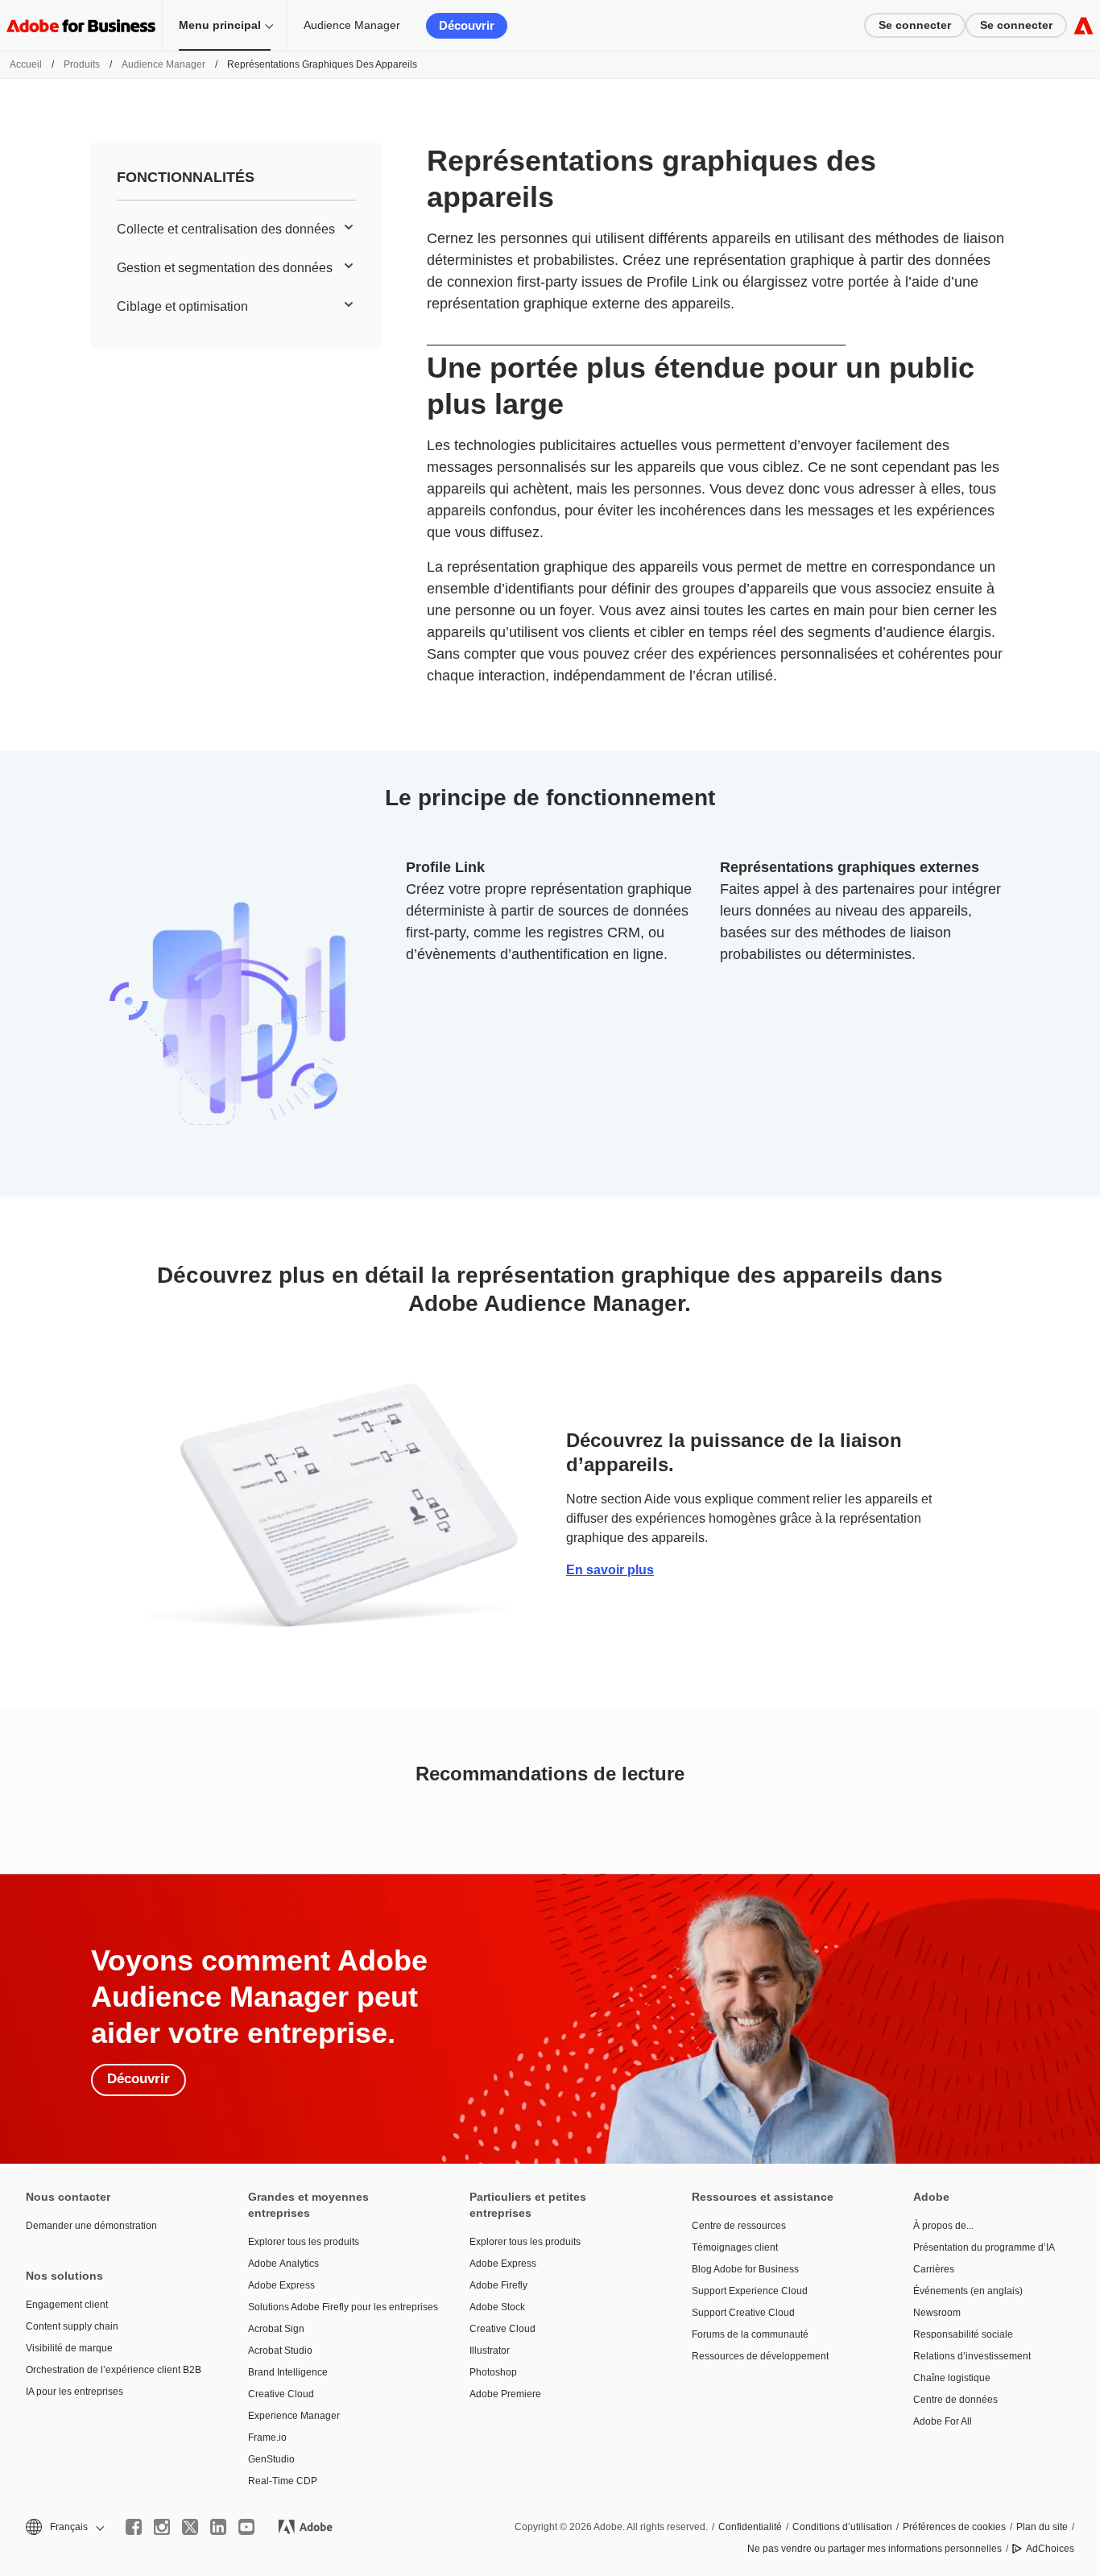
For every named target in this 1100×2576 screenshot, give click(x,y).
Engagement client (67, 2305)
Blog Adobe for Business (745, 2269)
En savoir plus (610, 1570)
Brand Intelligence (288, 2372)
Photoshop (493, 2372)
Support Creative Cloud (743, 2313)
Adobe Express (281, 2285)
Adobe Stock (497, 2307)
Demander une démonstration (91, 2226)
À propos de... (943, 2226)
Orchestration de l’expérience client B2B (113, 2370)
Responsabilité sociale (963, 2334)
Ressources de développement (760, 2356)
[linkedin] (218, 2527)
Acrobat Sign (276, 2329)
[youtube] (246, 2527)
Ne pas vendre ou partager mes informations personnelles (875, 2549)
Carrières (934, 2269)
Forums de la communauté (750, 2334)
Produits (82, 64)
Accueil (26, 64)
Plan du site (1042, 2527)
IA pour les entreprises (74, 2392)
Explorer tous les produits (304, 2242)
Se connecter (915, 25)
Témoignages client (735, 2247)
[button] (64, 2527)
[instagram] (162, 2527)
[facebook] (134, 2527)
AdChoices (1050, 2549)
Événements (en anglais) (968, 2291)
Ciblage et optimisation (182, 306)
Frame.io (267, 2437)
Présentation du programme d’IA (984, 2247)
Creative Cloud (281, 2394)
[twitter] (190, 2527)
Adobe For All (943, 2421)
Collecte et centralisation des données (226, 229)
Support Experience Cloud (750, 2291)
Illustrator (490, 2351)
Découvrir (467, 25)
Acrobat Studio (280, 2351)
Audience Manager (352, 25)
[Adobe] (1083, 25)
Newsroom (937, 2313)
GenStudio (271, 2459)
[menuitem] (236, 229)
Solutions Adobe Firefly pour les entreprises (335, 2307)
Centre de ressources (739, 2226)
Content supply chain (72, 2326)
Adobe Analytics (283, 2264)
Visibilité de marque (69, 2348)
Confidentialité (750, 2527)
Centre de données (955, 2400)
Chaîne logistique (952, 2378)
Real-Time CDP (283, 2481)
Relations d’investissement (972, 2356)
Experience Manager (294, 2416)
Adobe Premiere (505, 2394)
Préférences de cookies (954, 2527)
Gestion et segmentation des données (225, 268)
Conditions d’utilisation (842, 2527)
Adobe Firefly (498, 2285)
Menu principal (220, 25)
